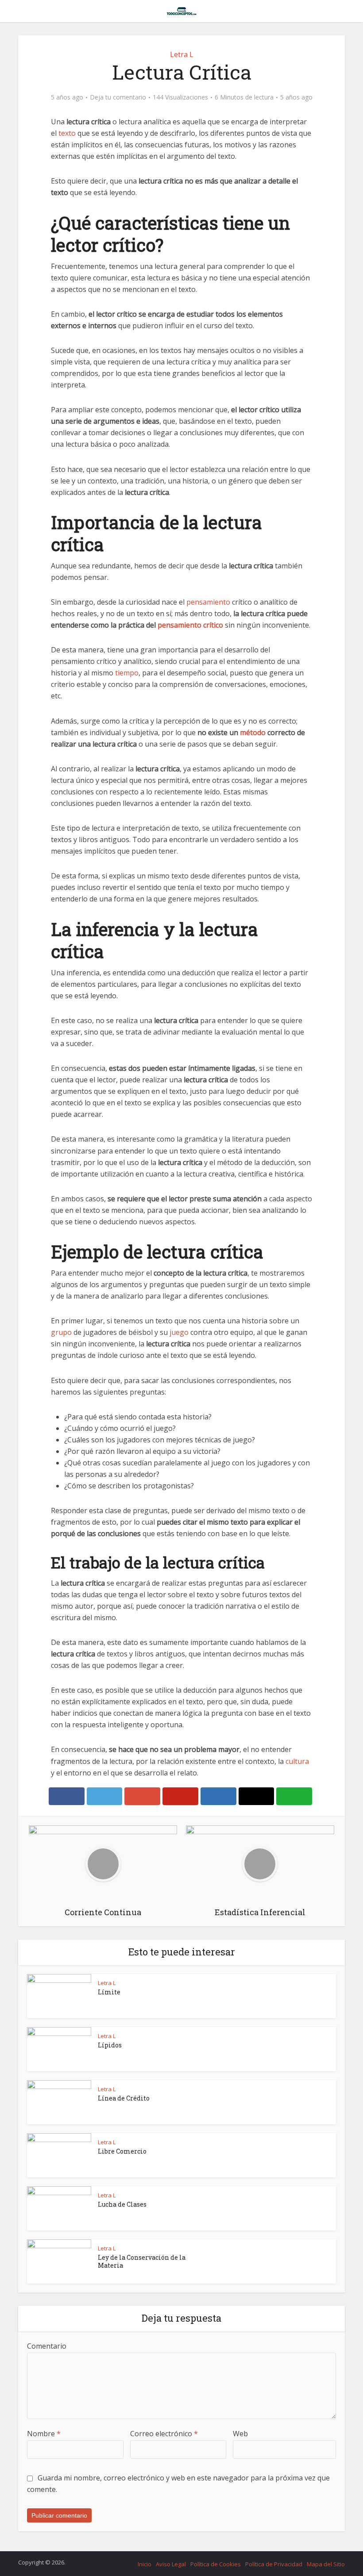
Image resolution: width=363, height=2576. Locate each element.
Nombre (44, 2434)
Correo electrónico (164, 2434)
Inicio (145, 2564)
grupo (61, 1332)
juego (179, 1332)
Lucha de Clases (122, 2204)
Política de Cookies (216, 2564)
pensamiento (208, 602)
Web (240, 2434)
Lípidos (110, 2045)
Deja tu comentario (118, 97)
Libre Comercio (122, 2151)
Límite (109, 1992)
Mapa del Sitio (326, 2564)
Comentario (47, 2346)
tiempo (127, 673)
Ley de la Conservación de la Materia (142, 2261)
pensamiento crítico (190, 625)
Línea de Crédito (124, 2098)
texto (67, 133)
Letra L (182, 54)
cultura (297, 1761)
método (253, 732)
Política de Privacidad (274, 2564)
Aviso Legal (171, 2564)
